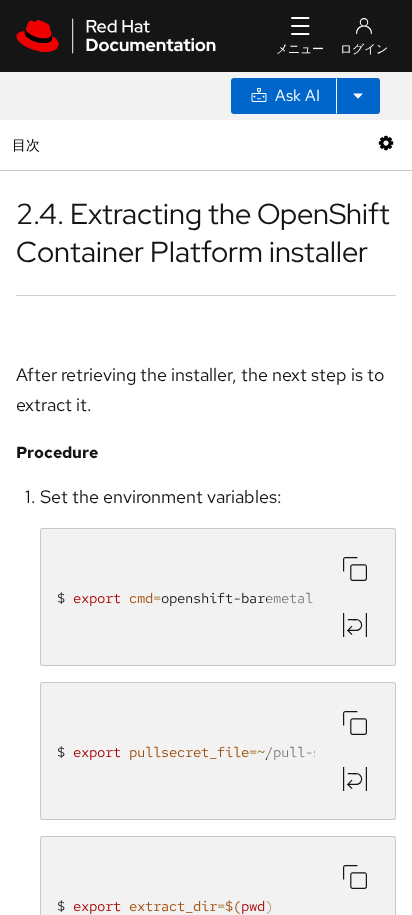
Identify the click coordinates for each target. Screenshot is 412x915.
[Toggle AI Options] (358, 96)
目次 (28, 144)
